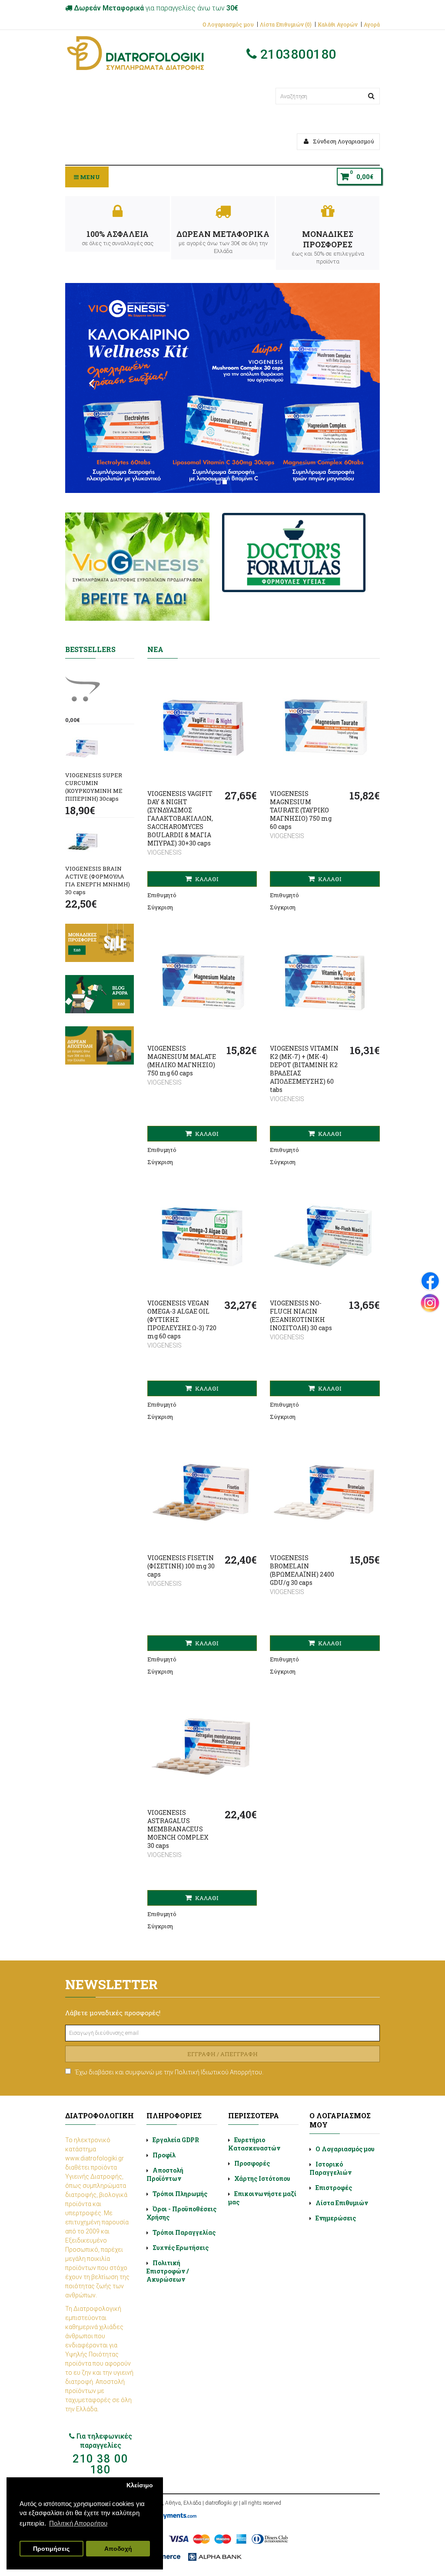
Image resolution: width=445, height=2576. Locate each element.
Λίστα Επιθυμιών (342, 2203)
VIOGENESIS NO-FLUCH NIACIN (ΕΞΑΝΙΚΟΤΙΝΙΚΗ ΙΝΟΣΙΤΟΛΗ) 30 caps (301, 1315)
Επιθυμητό (162, 895)
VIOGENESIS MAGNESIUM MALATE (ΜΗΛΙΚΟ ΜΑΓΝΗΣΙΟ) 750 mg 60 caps (182, 1061)
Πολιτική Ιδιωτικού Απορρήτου (218, 2072)
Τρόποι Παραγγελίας (184, 2232)
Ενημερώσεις (336, 2218)
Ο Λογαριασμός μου (228, 24)
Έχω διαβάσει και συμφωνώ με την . (169, 2072)
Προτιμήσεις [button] (51, 2549)
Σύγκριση (160, 907)
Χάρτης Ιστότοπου (262, 2178)
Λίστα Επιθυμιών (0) (286, 24)
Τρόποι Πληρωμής (180, 2194)
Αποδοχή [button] (118, 2549)
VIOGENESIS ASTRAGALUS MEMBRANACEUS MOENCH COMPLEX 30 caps (178, 1829)
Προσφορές (252, 2163)
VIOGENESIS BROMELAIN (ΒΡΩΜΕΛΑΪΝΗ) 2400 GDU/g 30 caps (302, 1570)
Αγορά (372, 24)
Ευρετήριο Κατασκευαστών (254, 2144)
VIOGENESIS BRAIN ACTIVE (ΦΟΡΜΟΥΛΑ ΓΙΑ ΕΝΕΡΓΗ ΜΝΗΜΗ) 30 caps (98, 880)
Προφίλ (164, 2155)
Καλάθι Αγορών (338, 24)
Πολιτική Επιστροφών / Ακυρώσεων (168, 2271)
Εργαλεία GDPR (176, 2140)
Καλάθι (206, 879)
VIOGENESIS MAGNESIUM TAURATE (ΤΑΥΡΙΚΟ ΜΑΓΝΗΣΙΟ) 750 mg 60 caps (301, 810)
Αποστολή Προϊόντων (165, 2174)
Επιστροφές (334, 2188)
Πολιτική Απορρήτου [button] (78, 2523)
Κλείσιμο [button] (140, 2485)
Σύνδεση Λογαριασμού (343, 141)
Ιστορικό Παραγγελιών (330, 2168)
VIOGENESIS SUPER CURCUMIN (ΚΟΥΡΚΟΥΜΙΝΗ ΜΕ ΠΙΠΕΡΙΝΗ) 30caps (94, 787)
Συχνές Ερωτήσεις (181, 2248)
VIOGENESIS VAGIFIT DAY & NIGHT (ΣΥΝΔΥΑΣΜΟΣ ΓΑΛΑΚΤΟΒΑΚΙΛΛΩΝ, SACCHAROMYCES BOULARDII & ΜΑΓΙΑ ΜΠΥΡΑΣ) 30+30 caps (180, 818)
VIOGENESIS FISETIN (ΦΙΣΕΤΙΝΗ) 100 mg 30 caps (181, 1566)
